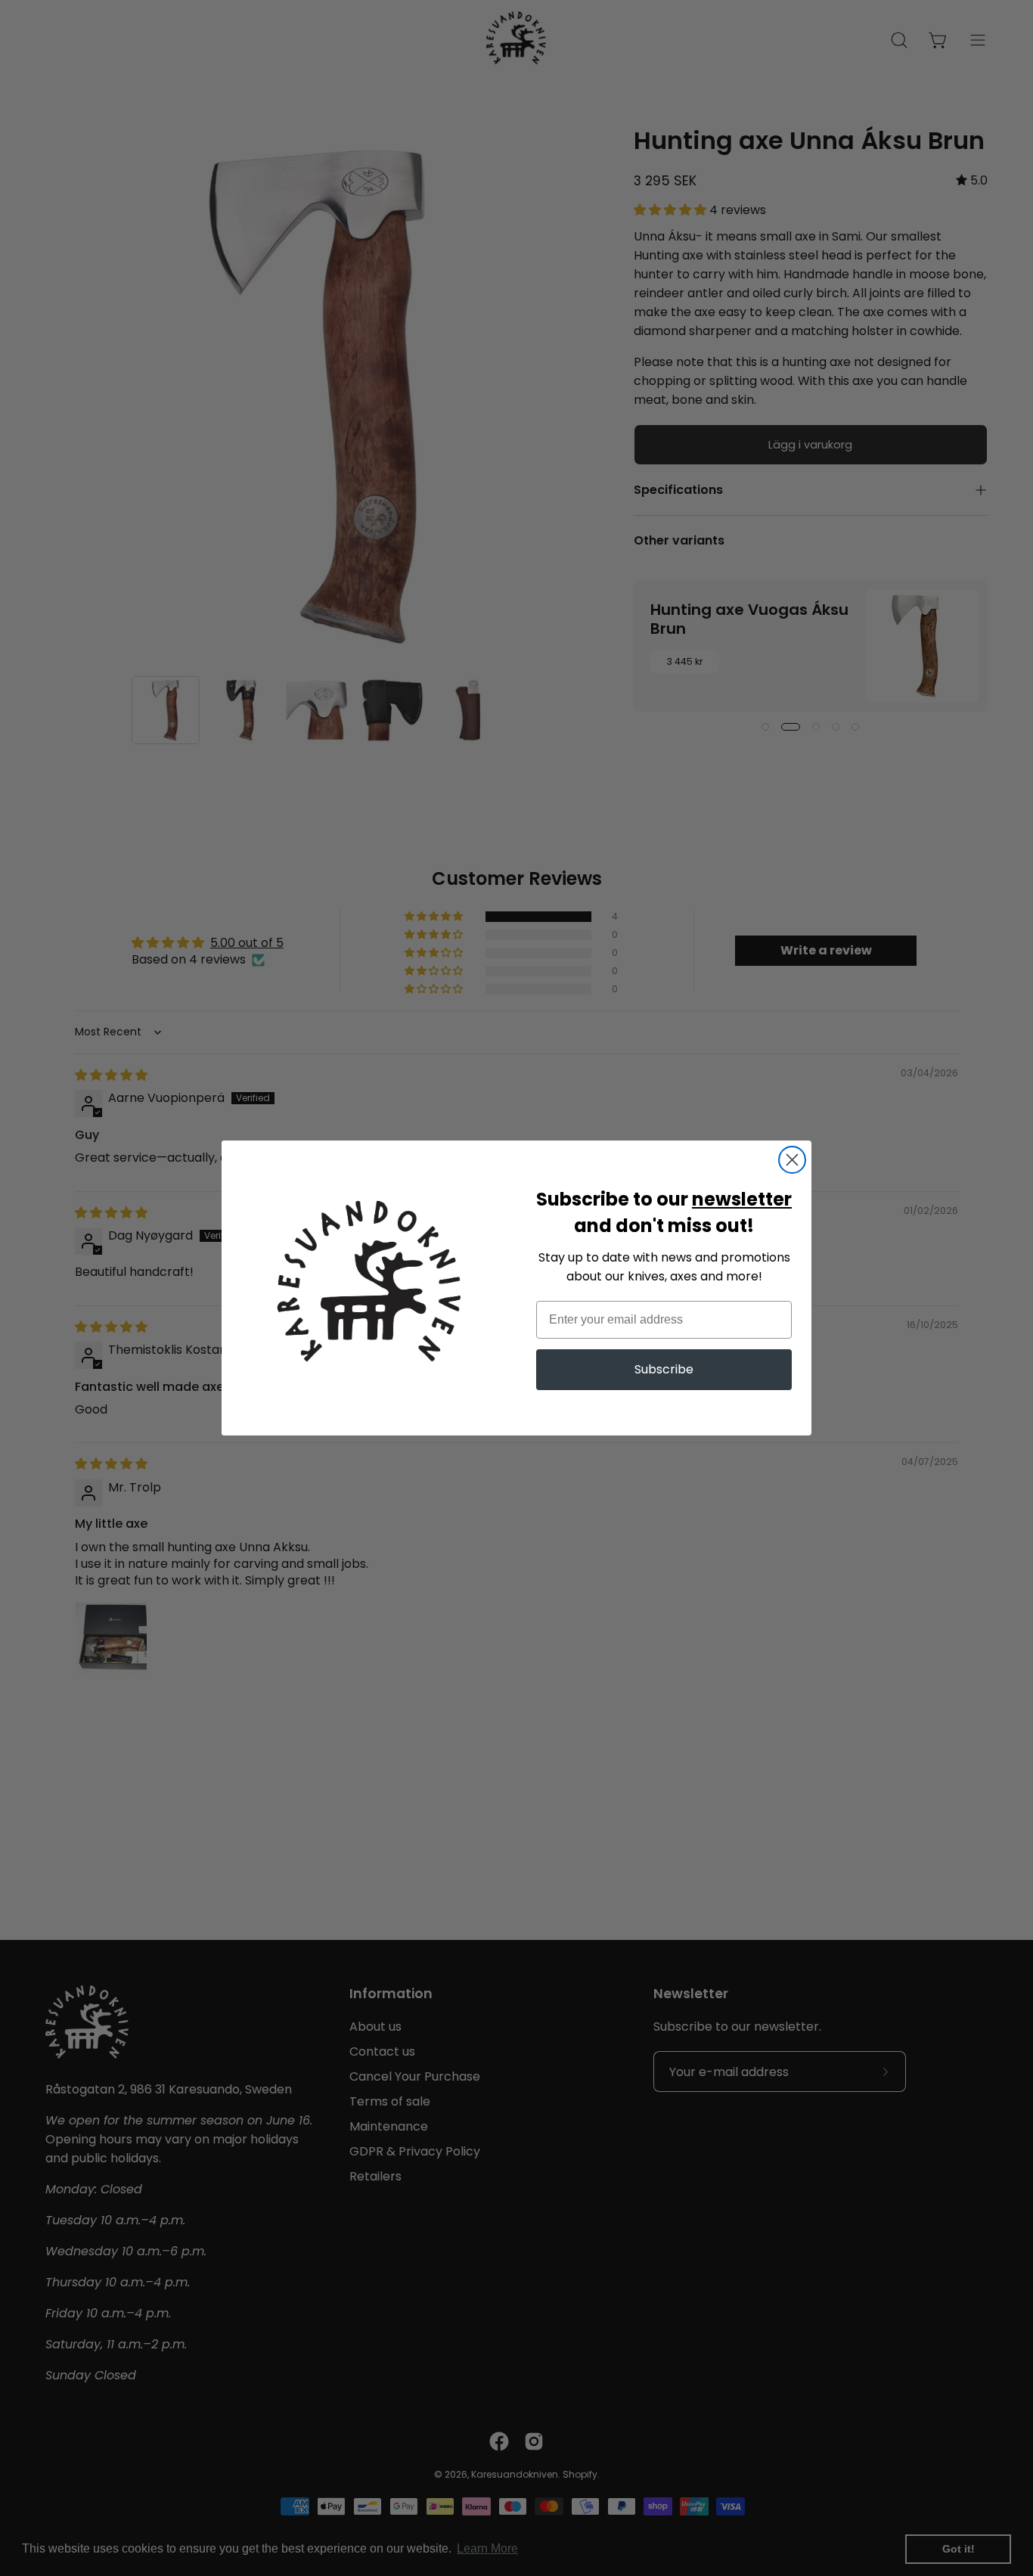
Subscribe (664, 1369)
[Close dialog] (792, 1160)
